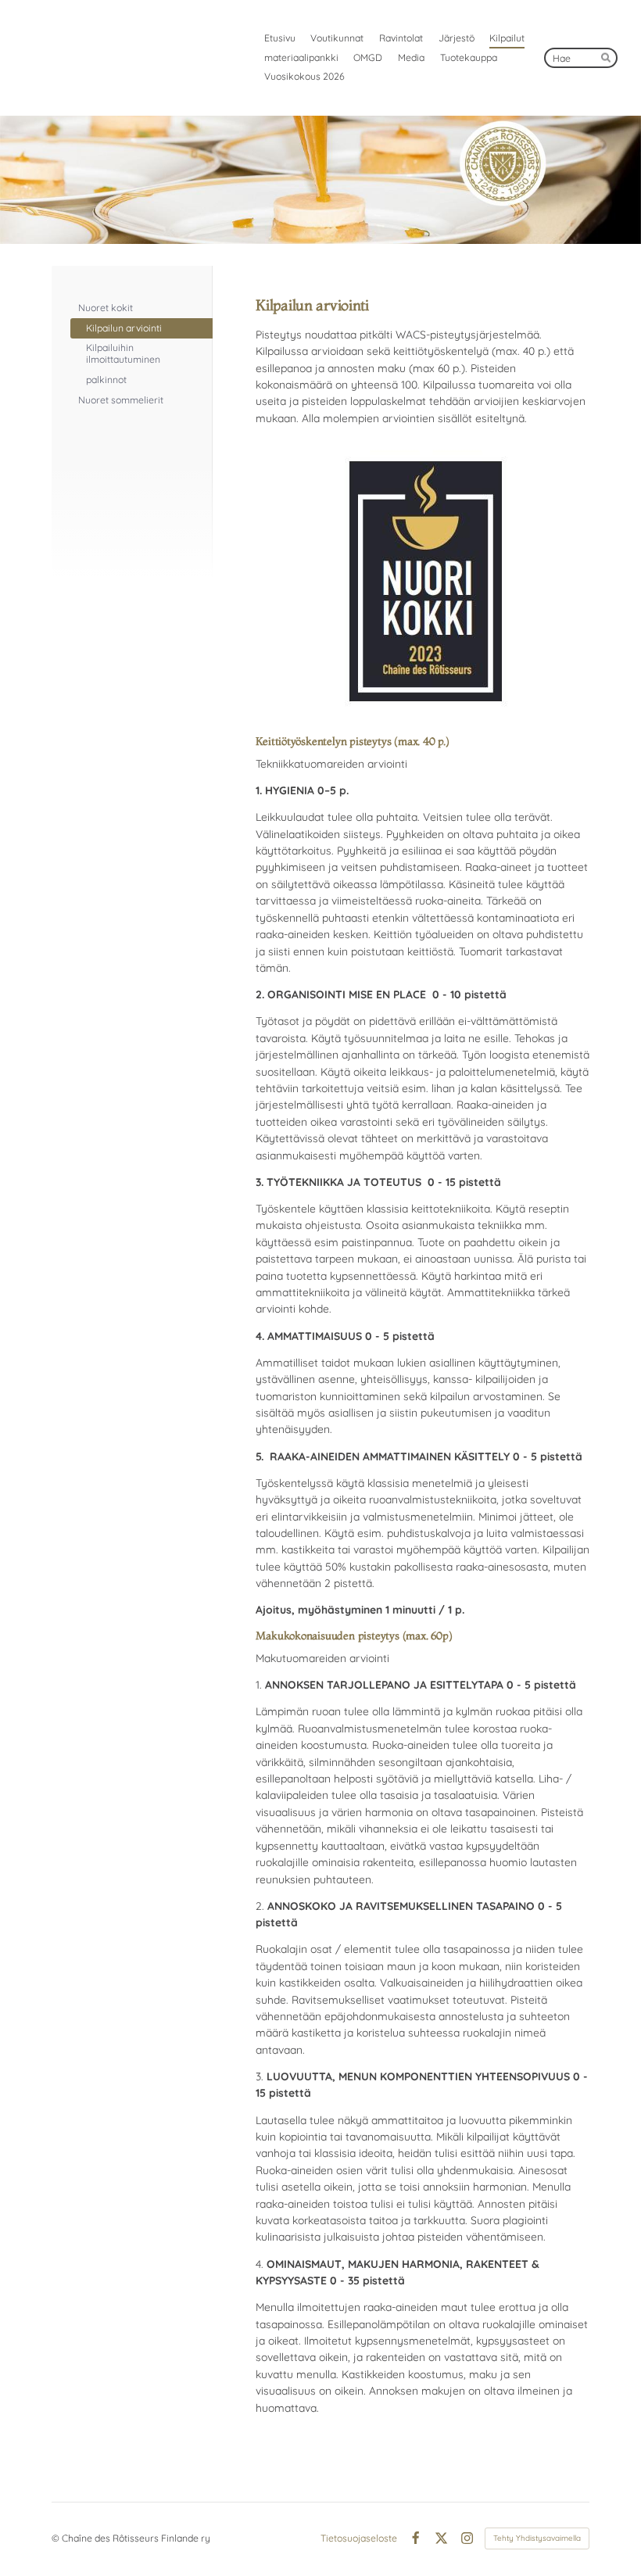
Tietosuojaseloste (359, 2538)
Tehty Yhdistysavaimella (537, 2538)
